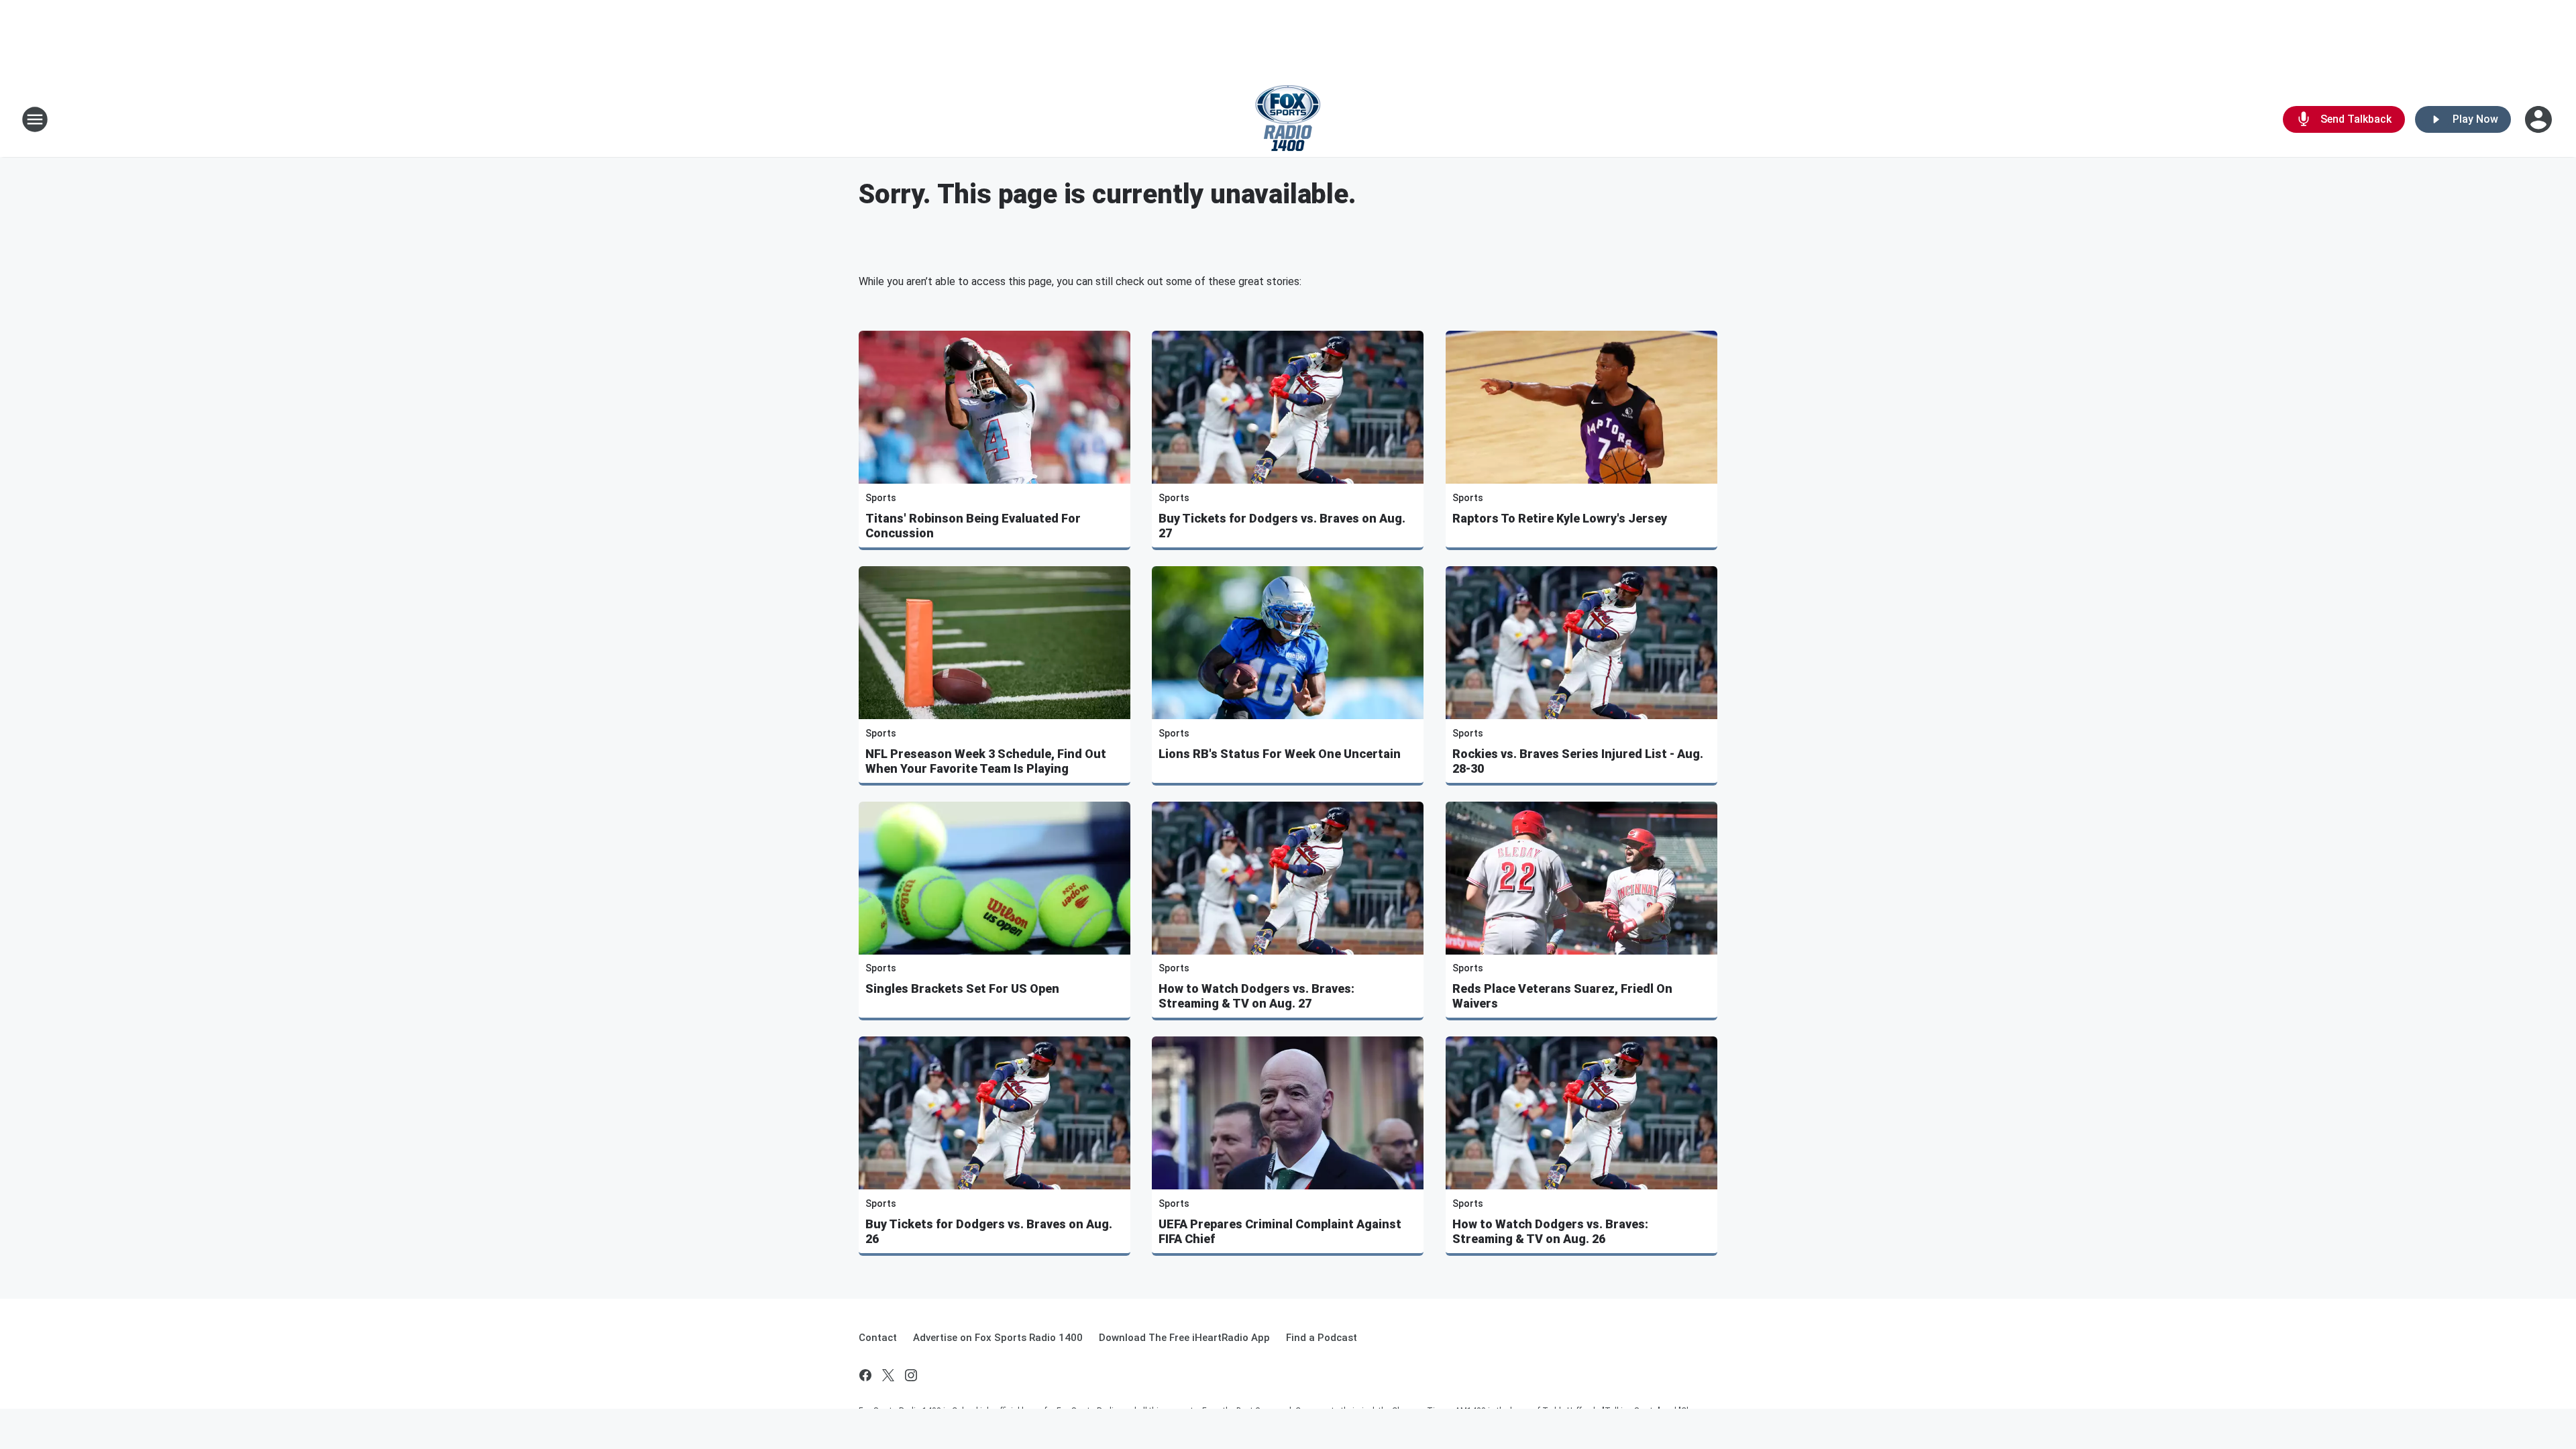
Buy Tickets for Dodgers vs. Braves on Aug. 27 (1282, 526)
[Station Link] (1288, 119)
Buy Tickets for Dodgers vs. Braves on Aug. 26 (989, 1231)
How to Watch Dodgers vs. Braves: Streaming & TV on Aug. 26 (1550, 1231)
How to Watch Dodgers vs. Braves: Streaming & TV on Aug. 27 (1256, 996)
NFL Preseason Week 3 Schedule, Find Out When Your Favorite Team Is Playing (986, 761)
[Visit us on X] (888, 1375)
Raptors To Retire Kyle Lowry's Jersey (1560, 518)
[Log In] (2540, 119)
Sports (881, 498)
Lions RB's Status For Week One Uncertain (1280, 754)
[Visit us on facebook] (865, 1375)
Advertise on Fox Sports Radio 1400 (998, 1338)
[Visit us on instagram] (911, 1375)
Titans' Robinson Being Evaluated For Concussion (973, 526)
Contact (878, 1338)
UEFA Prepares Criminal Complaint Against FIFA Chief (1280, 1231)
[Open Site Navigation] (35, 119)
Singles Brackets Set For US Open (962, 988)
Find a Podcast (1322, 1338)
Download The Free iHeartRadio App (1184, 1338)
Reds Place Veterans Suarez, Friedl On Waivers (1562, 996)
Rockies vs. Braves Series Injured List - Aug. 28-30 (1578, 761)
